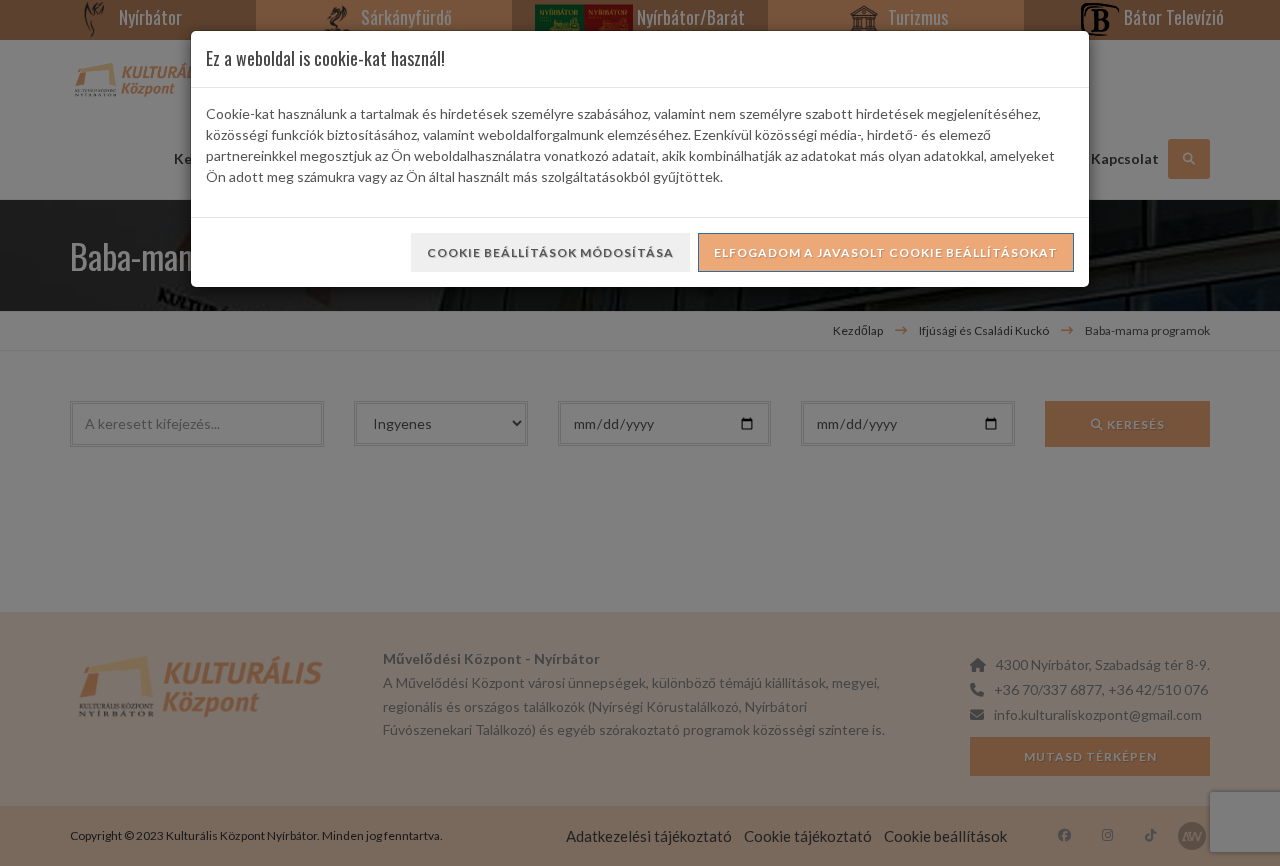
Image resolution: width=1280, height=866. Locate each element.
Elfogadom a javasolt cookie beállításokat (886, 252)
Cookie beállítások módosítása (550, 252)
